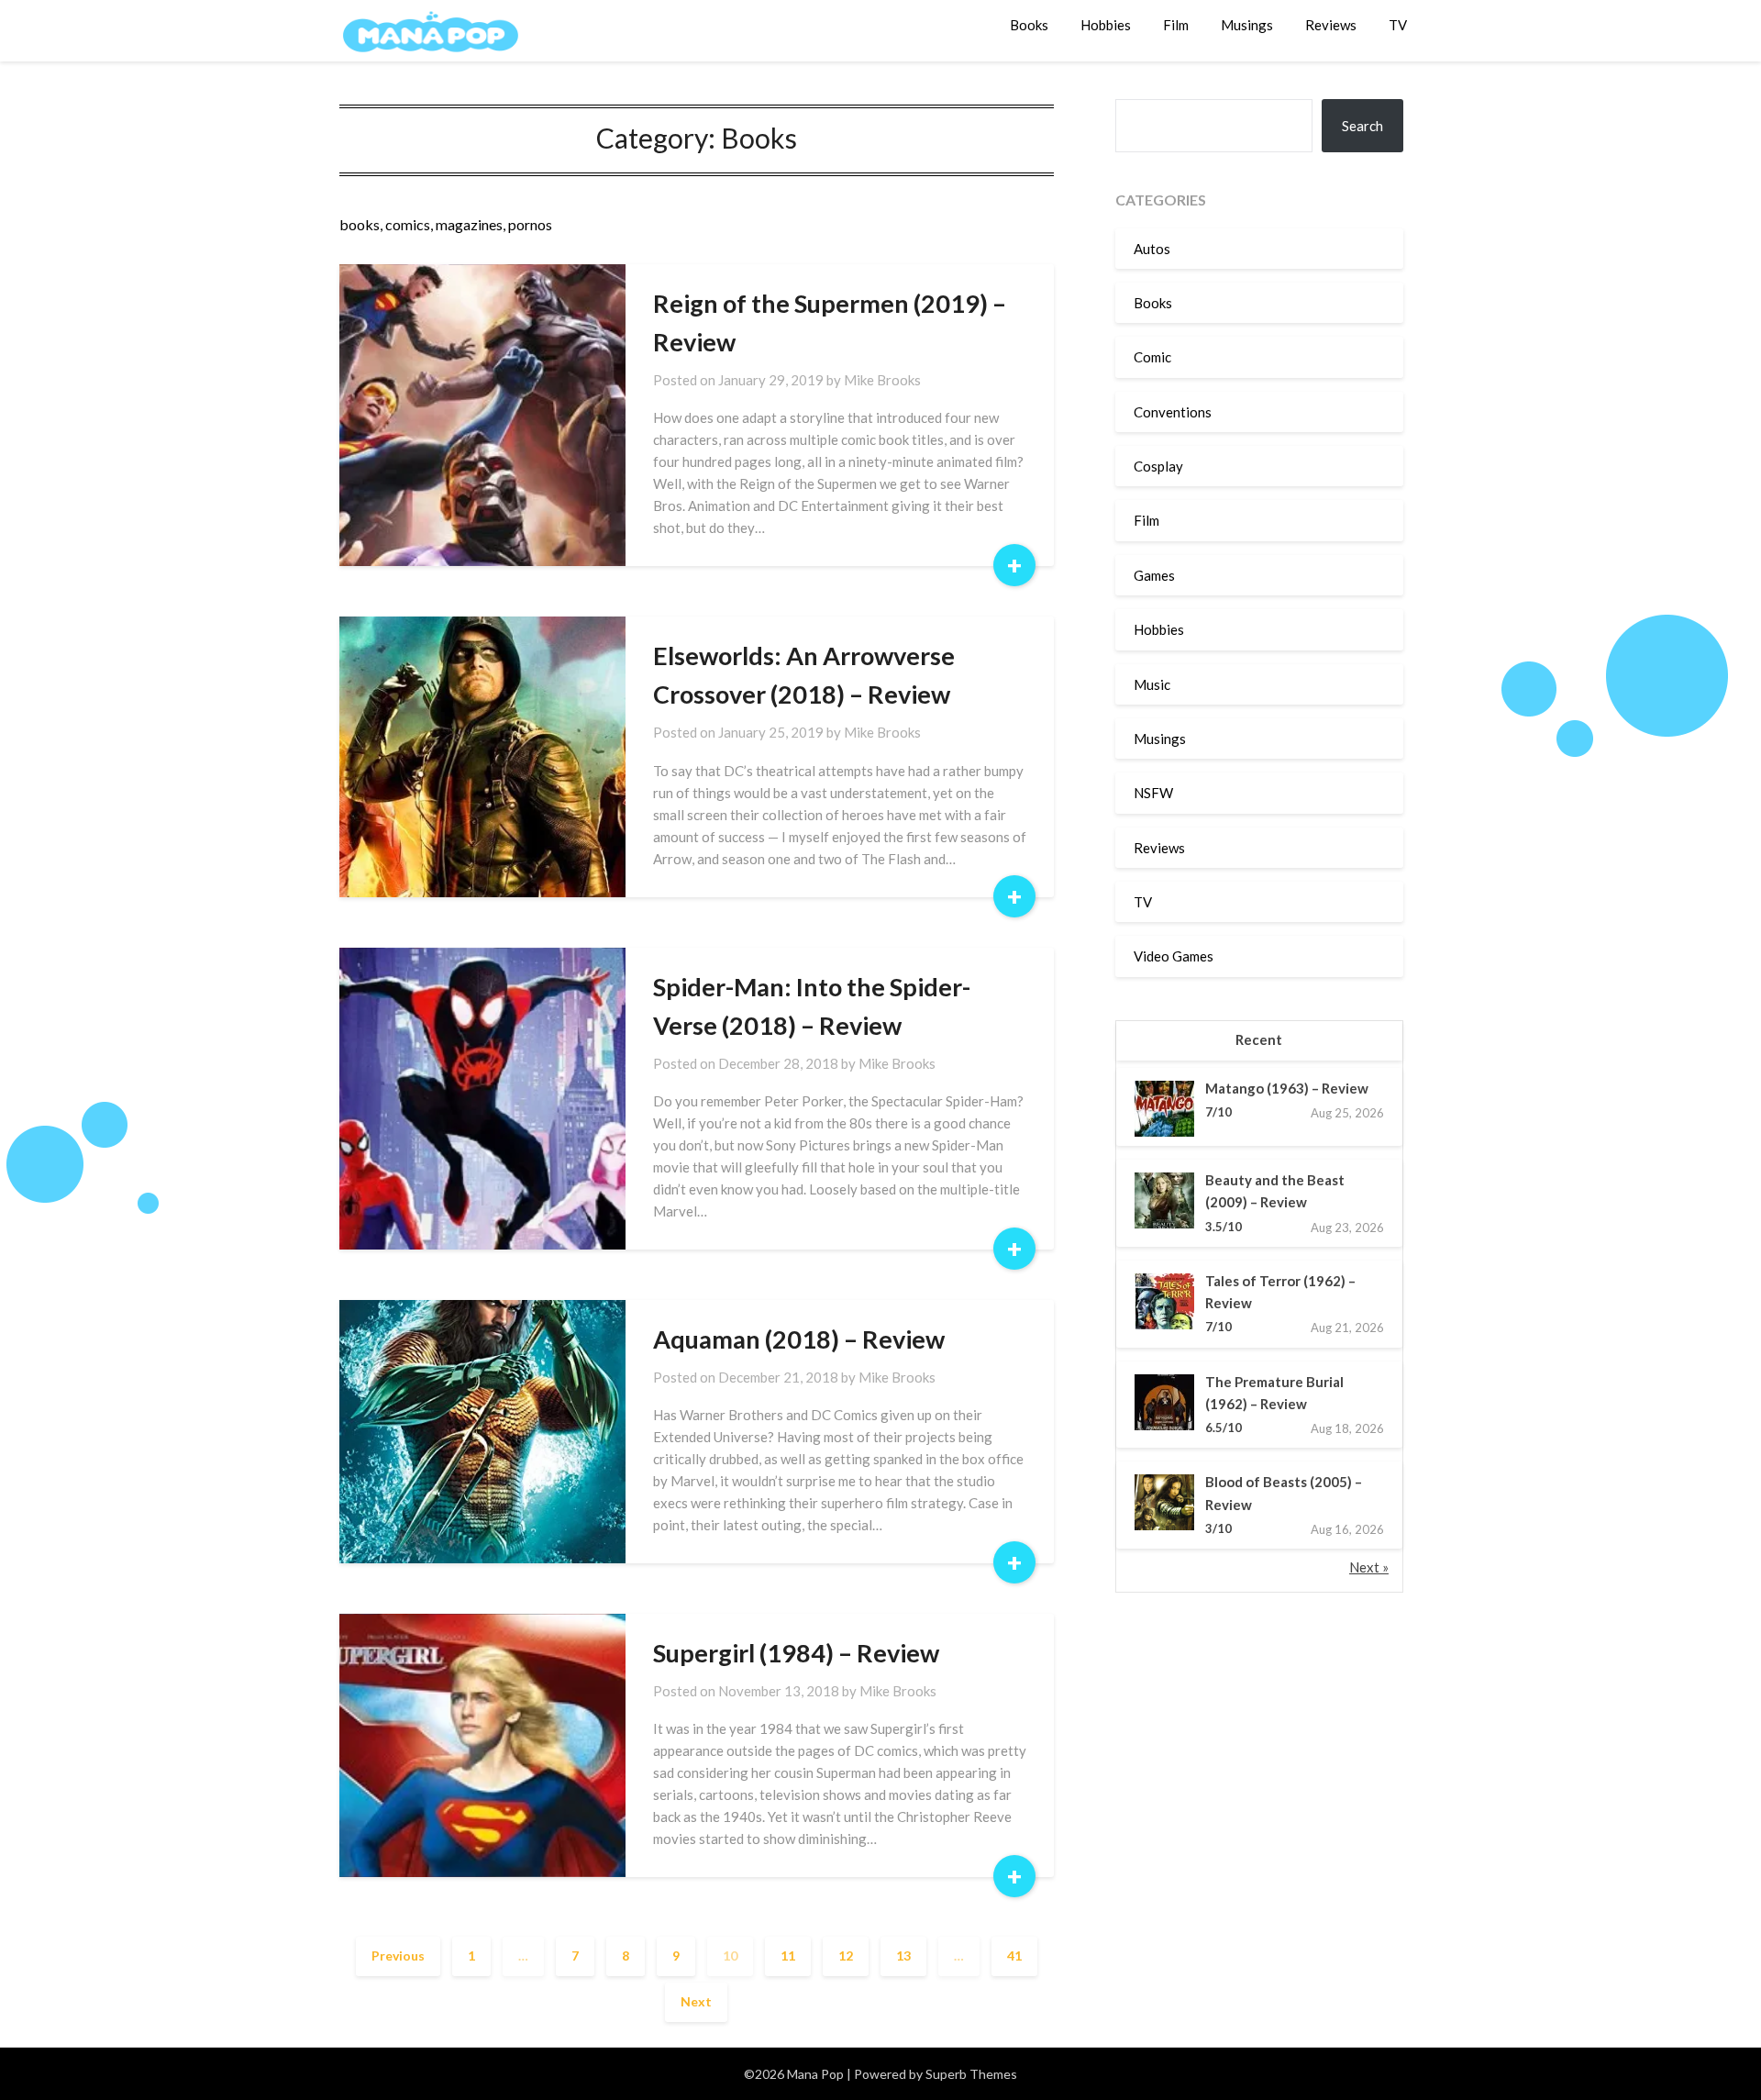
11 (788, 1956)
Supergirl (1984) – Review (796, 1653)
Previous (398, 1956)
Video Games (1174, 956)
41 (1014, 1956)
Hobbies (1106, 25)
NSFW (1153, 793)
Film (1176, 25)
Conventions (1173, 412)
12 (846, 1956)
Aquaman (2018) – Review (799, 1339)
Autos (1152, 249)
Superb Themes (971, 2074)
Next (696, 2001)
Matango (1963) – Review (1287, 1088)
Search (1362, 126)
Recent (1259, 1039)
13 (903, 1956)
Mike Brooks (882, 380)
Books (1029, 25)
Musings (1247, 25)
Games (1154, 575)
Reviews (1331, 25)
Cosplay (1158, 466)
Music (1152, 684)
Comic (1152, 357)
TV (1398, 25)
